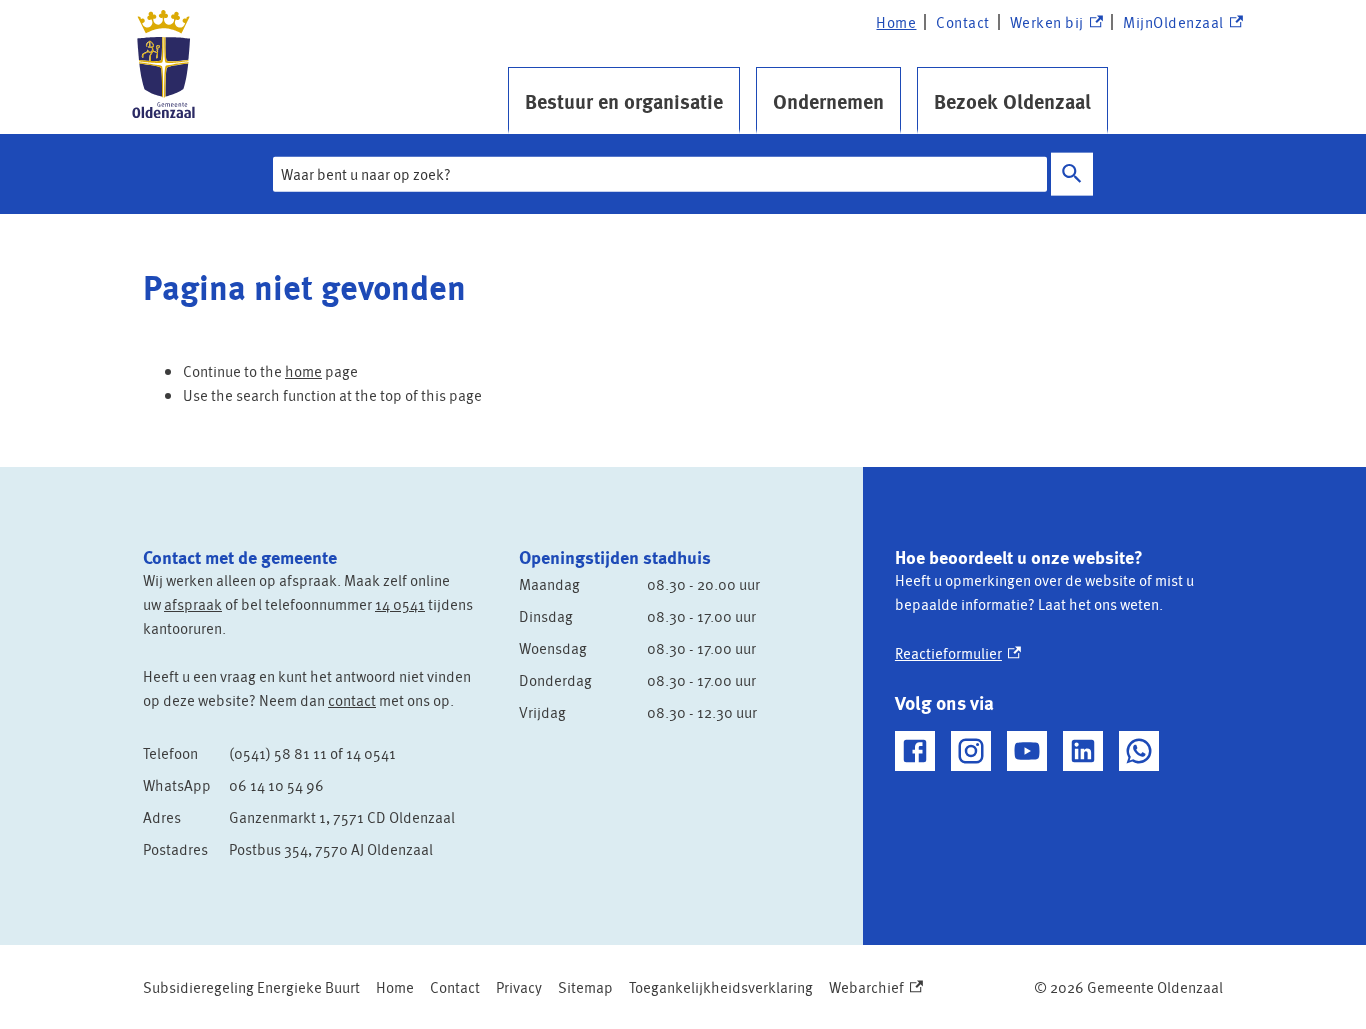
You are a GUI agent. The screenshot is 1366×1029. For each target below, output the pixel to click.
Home (896, 22)
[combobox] (660, 174)
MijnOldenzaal (1173, 23)
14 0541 (400, 604)
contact (352, 700)
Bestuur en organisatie (624, 101)
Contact (963, 22)
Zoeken (1072, 174)
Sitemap (585, 987)
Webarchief (871, 987)
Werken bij (1056, 23)
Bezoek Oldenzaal (1012, 101)
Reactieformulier (958, 653)
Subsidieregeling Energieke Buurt (251, 987)
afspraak (193, 604)
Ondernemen (828, 101)
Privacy (519, 987)
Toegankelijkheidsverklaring (721, 987)
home (303, 371)
